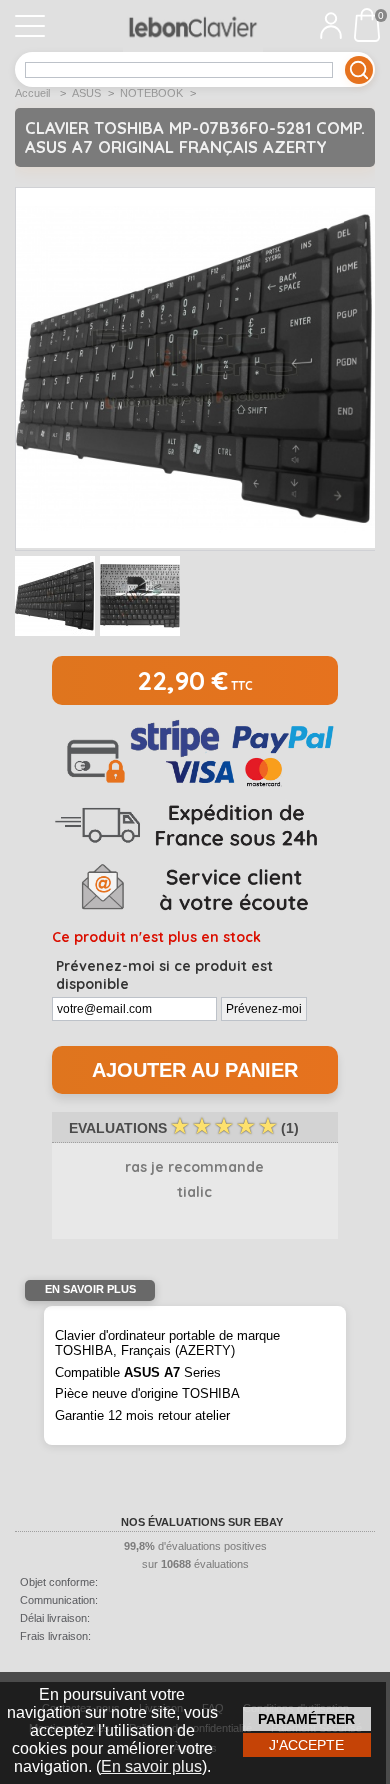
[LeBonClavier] (193, 26)
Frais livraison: (55, 1636)
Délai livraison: (55, 1618)
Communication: (59, 1600)
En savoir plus (151, 1766)
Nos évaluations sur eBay (202, 1522)
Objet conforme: (59, 1582)
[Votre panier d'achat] (372, 25)
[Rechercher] (359, 70)
